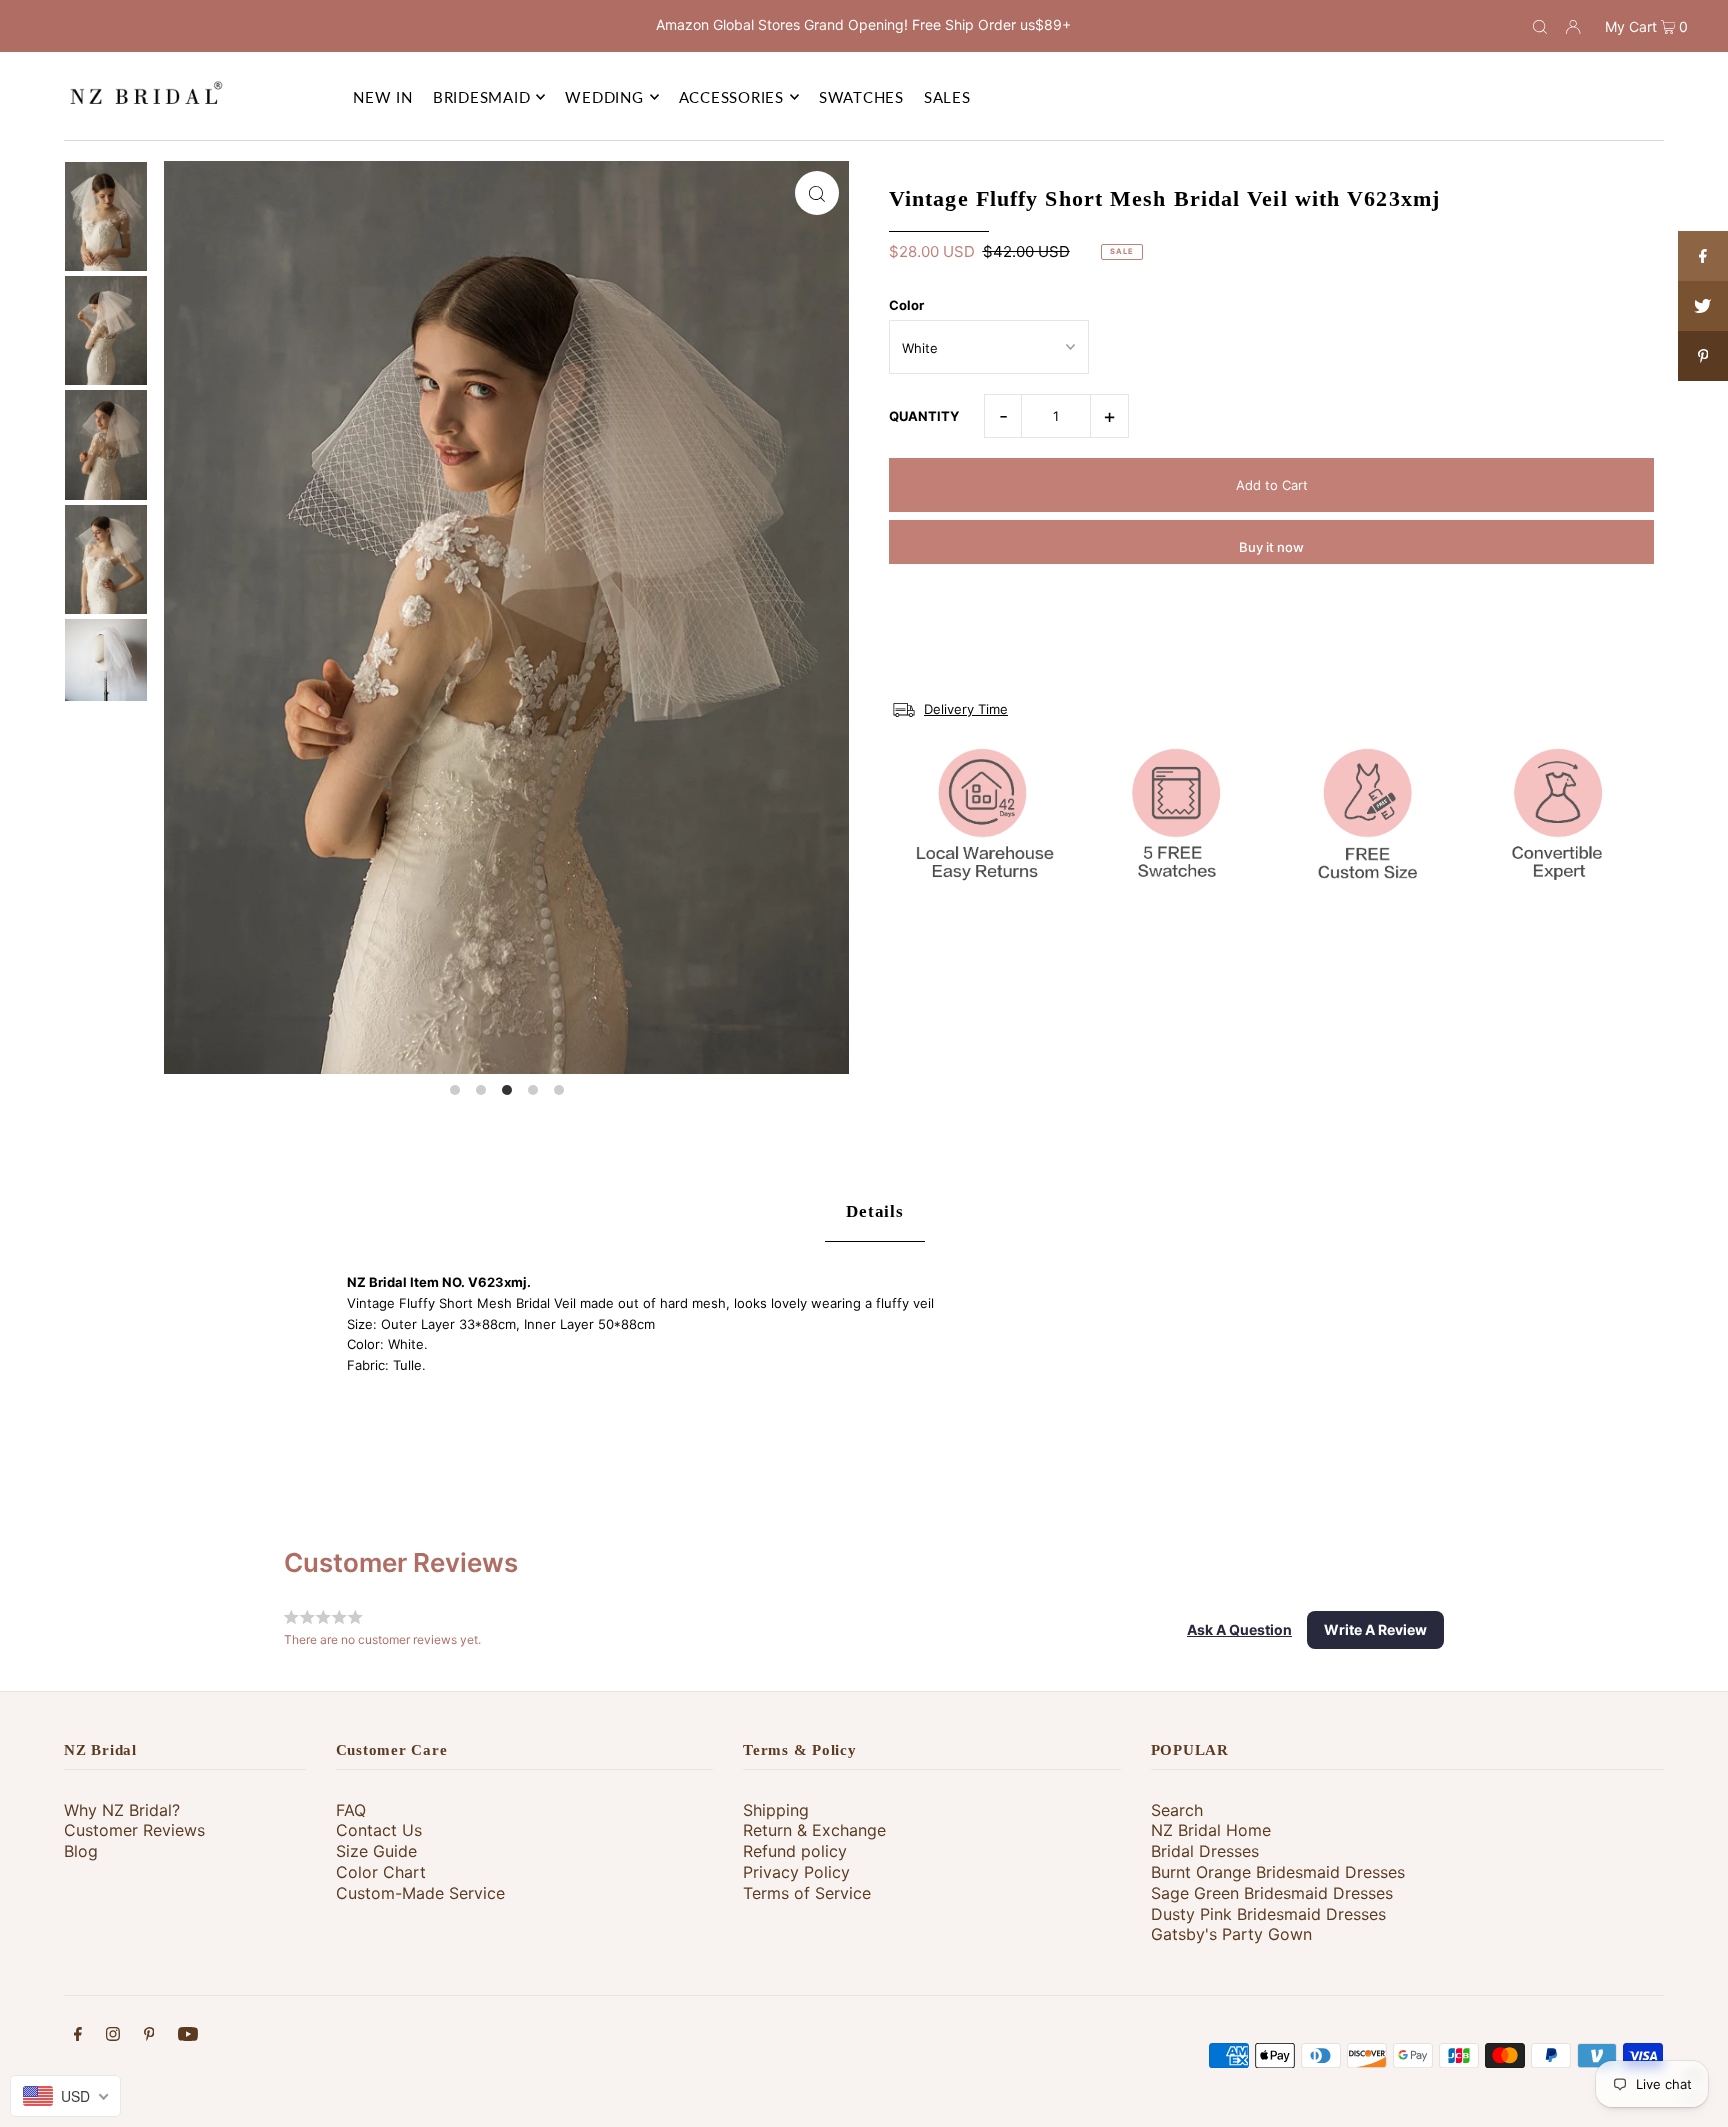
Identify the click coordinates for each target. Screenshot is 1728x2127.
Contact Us (379, 1830)
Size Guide (376, 1851)
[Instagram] (113, 2036)
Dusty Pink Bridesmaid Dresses (1268, 1914)
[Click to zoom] (817, 193)
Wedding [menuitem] (604, 97)
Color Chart (381, 1872)
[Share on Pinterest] (1703, 356)
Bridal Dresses (1205, 1851)
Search (1177, 1810)
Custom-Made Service (420, 1893)
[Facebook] (78, 2036)
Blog (81, 1851)
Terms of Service (807, 1893)
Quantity (924, 416)
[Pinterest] (149, 2036)
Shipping (776, 1810)
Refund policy (795, 1851)
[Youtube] (188, 2036)
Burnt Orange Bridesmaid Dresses (1278, 1872)
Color (906, 305)
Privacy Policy (796, 1872)
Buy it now (1271, 547)
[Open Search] (1540, 26)
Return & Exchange (814, 1830)
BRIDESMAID (482, 97)
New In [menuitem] (383, 97)
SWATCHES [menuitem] (861, 97)
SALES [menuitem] (947, 97)
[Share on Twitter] (1703, 306)
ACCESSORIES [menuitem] (731, 97)
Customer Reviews (134, 1830)
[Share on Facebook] (1703, 256)
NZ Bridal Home (1211, 1830)
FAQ (351, 1810)
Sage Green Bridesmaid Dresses (1272, 1893)
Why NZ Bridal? (122, 1810)
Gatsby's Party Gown (1231, 1934)
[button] (1239, 1630)
